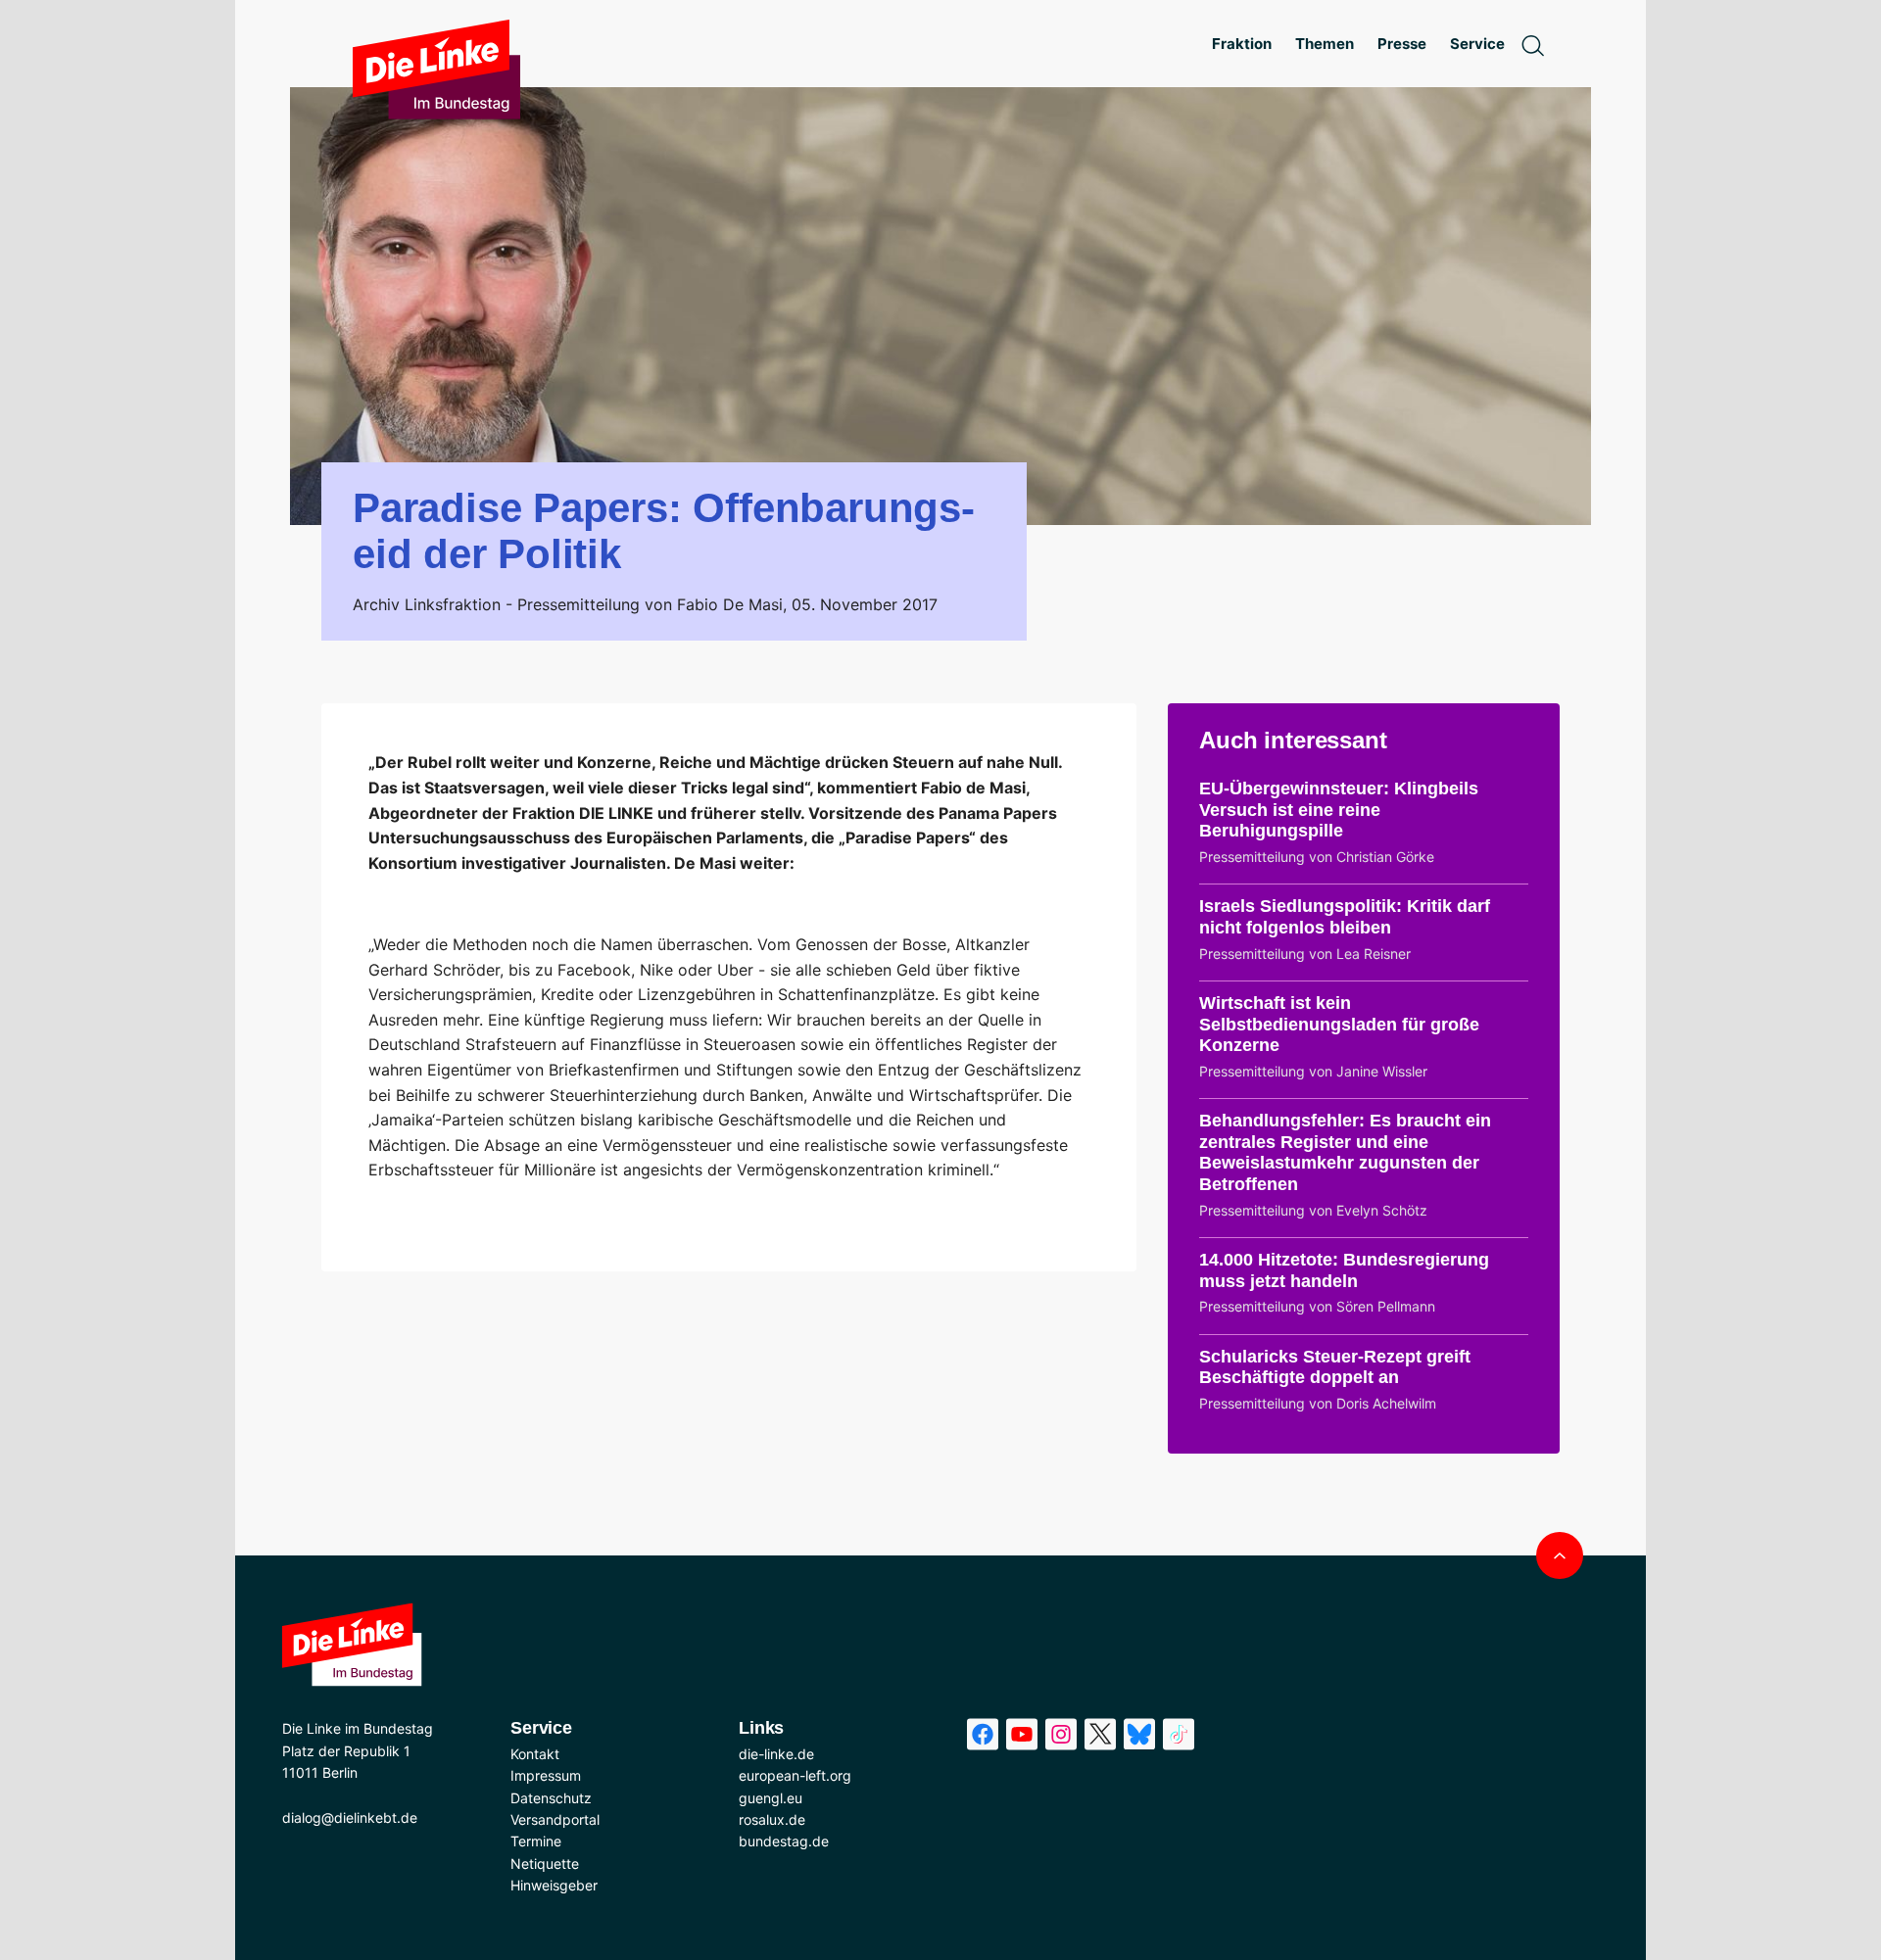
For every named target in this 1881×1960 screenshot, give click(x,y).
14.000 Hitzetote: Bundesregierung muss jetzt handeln (1344, 1270)
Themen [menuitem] (1325, 44)
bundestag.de (784, 1841)
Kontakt (535, 1754)
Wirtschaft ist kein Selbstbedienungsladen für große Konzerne (1339, 1024)
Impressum (546, 1775)
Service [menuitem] (1477, 44)
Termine (536, 1841)
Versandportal (555, 1819)
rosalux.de (772, 1819)
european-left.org (795, 1775)
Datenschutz (551, 1798)
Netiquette (545, 1864)
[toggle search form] (1532, 44)
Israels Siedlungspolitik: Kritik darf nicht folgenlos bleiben (1345, 917)
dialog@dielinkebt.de (350, 1817)
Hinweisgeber (554, 1885)
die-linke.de (776, 1754)
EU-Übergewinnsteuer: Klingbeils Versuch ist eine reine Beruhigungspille (1339, 810)
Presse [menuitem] (1402, 44)
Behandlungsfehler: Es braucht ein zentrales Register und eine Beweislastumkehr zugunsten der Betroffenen (1345, 1152)
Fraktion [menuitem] (1242, 44)
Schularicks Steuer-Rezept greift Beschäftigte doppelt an (1335, 1367)
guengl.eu (771, 1798)
